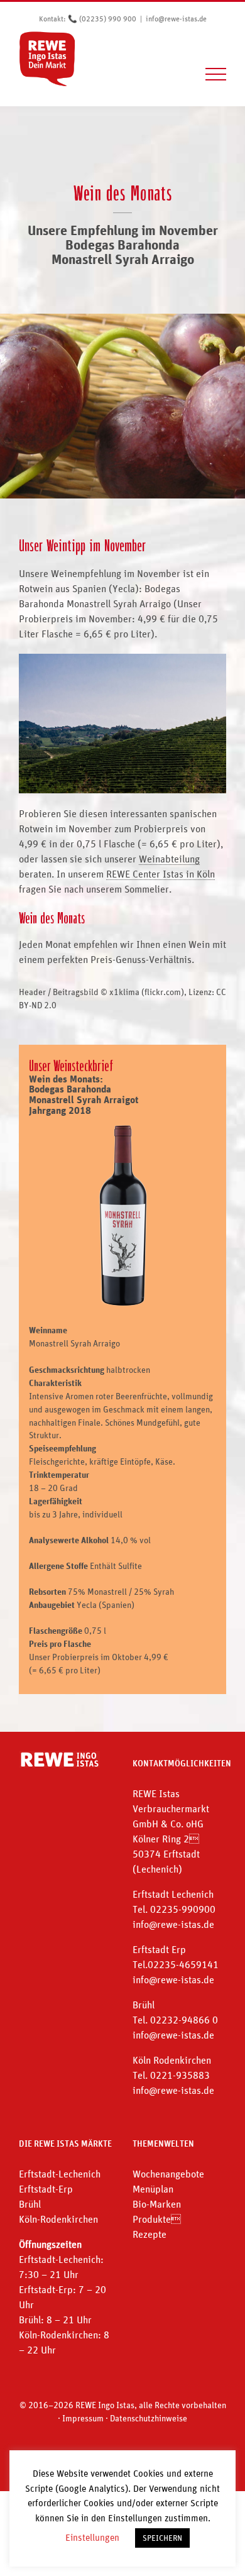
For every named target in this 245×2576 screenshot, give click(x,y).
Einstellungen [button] (92, 2537)
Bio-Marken (157, 2204)
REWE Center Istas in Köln (161, 874)
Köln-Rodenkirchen (58, 2219)
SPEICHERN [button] (162, 2538)
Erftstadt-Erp (46, 2189)
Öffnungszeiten (50, 2244)
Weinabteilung (169, 859)
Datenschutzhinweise (149, 2418)
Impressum (83, 2418)
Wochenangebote (168, 2174)
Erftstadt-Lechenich (60, 2174)
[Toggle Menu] (216, 74)
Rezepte (150, 2234)
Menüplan (153, 2189)
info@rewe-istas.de (176, 19)
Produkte (157, 2219)
